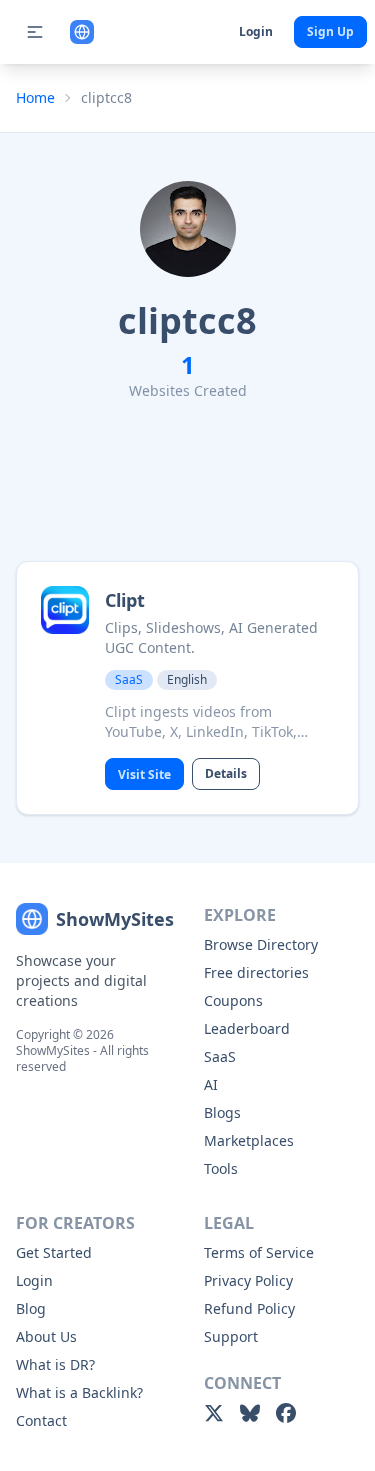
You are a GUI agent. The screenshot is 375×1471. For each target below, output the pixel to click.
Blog (31, 1308)
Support (231, 1336)
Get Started (54, 1252)
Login (256, 31)
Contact (41, 1420)
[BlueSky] (250, 1413)
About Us (46, 1336)
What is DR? (55, 1364)
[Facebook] (286, 1413)
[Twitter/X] (214, 1413)
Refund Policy (249, 1308)
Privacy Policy (248, 1280)
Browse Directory (261, 944)
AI (211, 1084)
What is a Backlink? (79, 1392)
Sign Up (330, 31)
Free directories (256, 972)
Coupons (233, 1000)
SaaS (220, 1056)
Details (226, 773)
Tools (221, 1168)
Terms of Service (259, 1252)
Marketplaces (249, 1140)
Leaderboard (247, 1028)
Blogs (222, 1112)
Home (35, 97)
